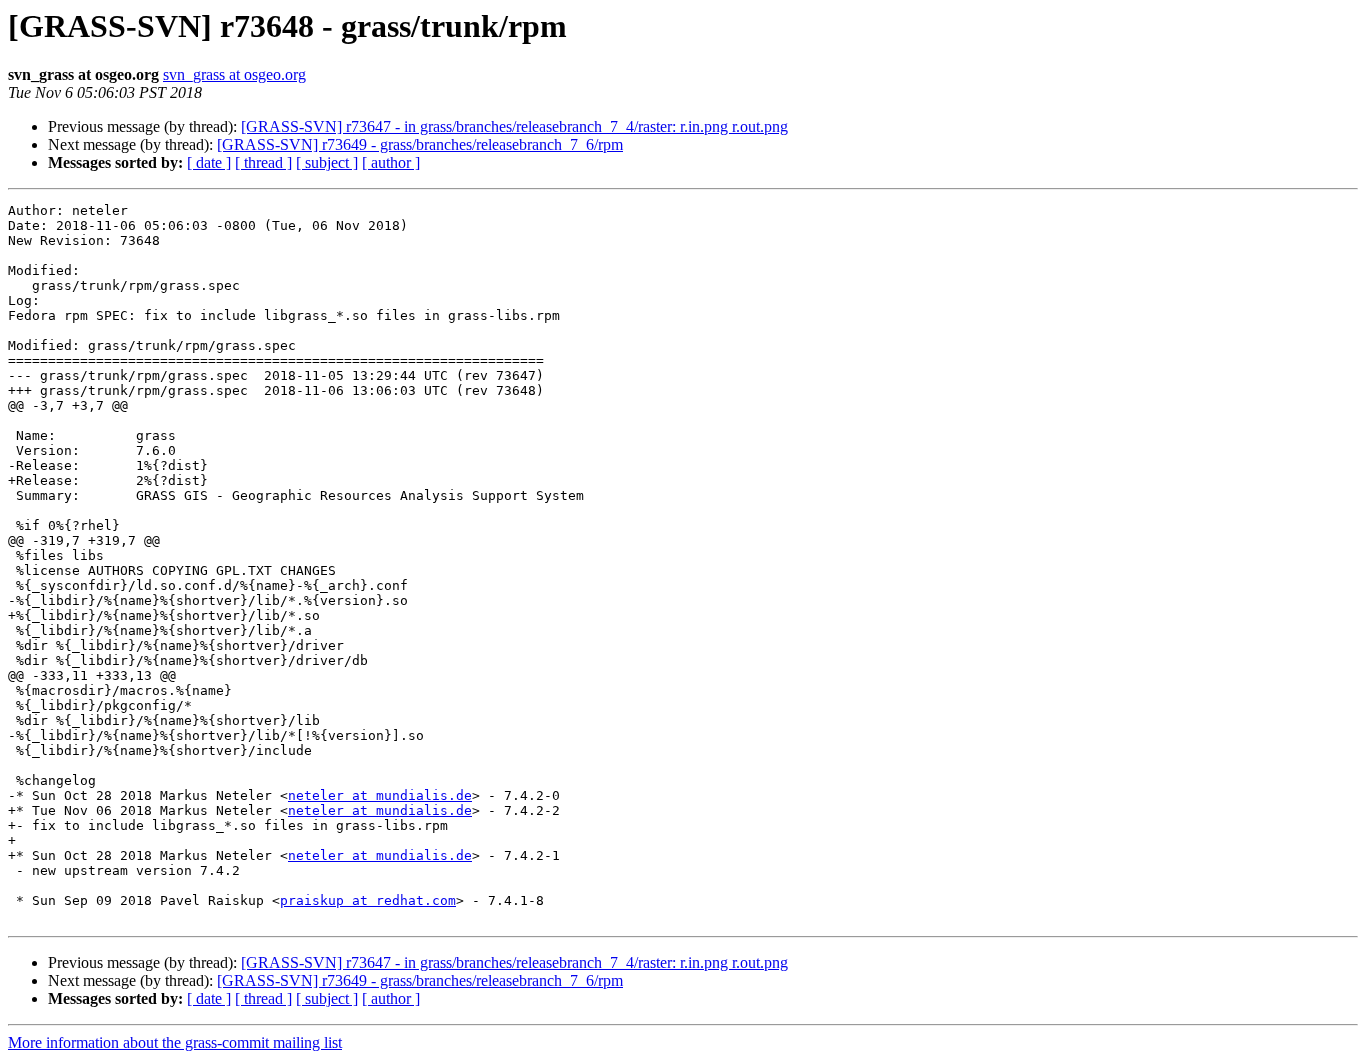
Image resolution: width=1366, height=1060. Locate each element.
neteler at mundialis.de (380, 795)
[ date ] (209, 162)
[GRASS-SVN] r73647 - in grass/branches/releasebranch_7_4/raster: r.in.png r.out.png (514, 126)
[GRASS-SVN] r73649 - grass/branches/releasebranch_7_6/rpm (420, 144)
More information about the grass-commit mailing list (175, 1042)
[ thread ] (263, 162)
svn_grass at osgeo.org (234, 74)
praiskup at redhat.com (368, 900)
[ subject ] (327, 162)
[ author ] (391, 162)
